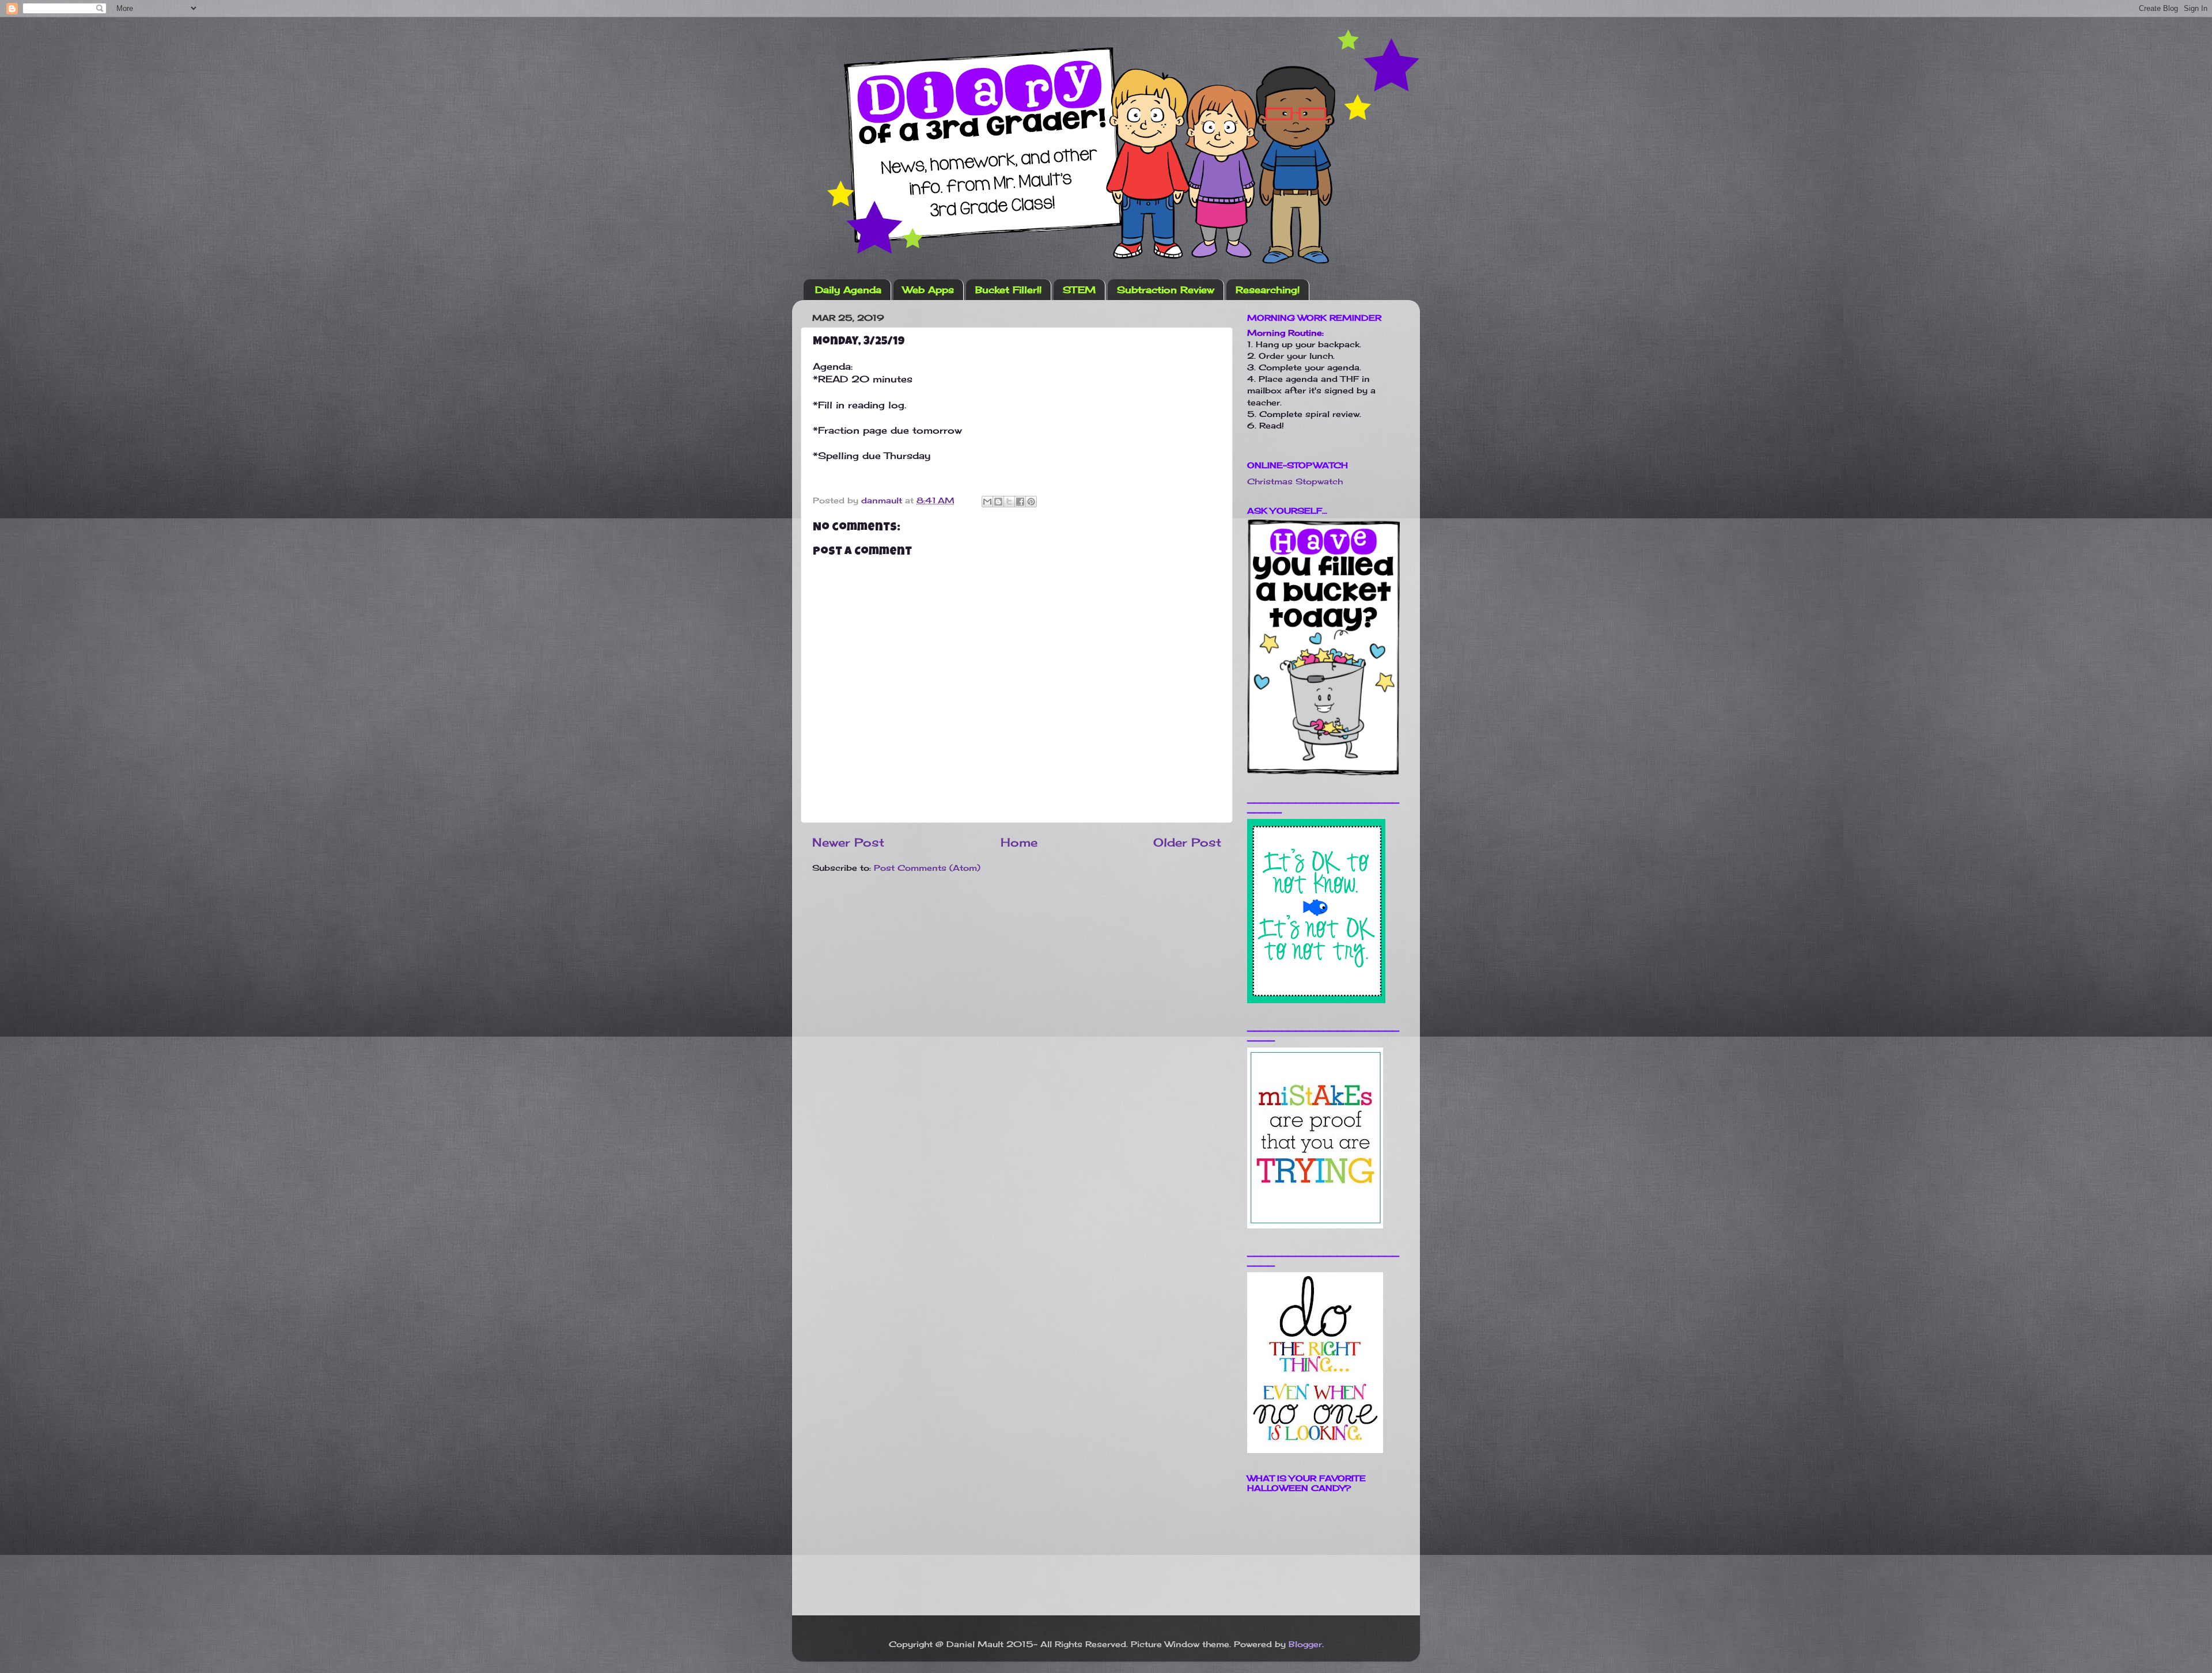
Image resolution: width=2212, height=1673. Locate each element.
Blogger (1305, 1644)
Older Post (1187, 842)
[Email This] (987, 502)
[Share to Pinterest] (1031, 502)
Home (1019, 842)
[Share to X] (1009, 502)
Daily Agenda (848, 290)
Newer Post (848, 842)
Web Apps (928, 290)
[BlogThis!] (998, 502)
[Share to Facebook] (1020, 502)
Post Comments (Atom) (927, 868)
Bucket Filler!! (1008, 290)
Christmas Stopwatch (1295, 481)
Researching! (1268, 290)
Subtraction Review (1166, 290)
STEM (1079, 290)
